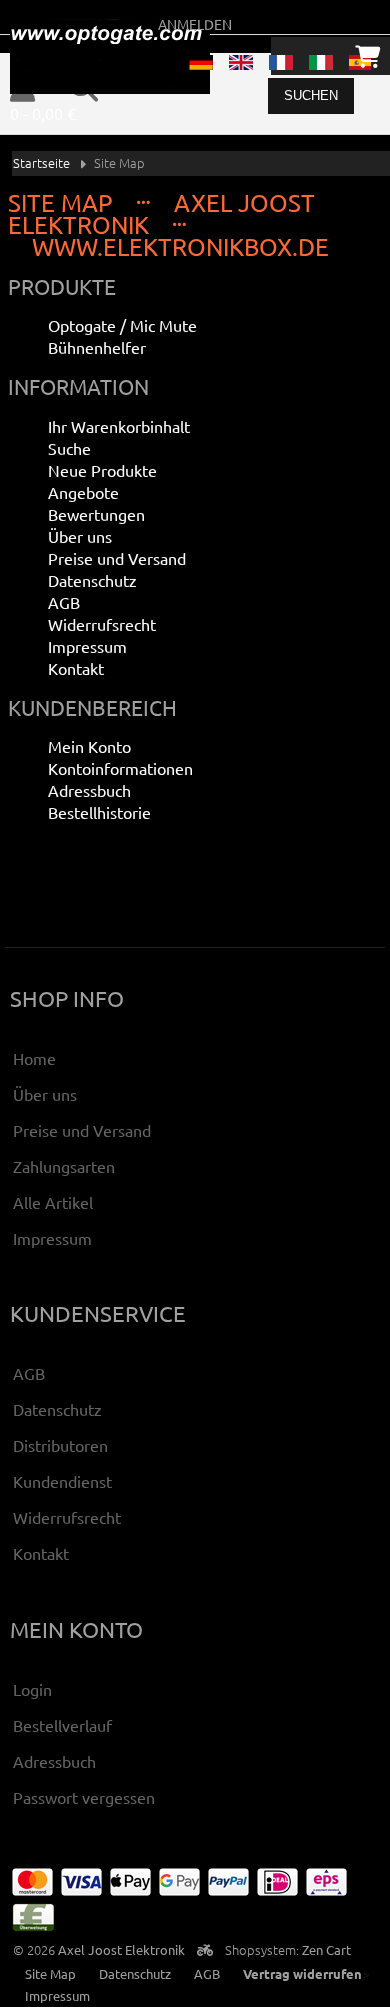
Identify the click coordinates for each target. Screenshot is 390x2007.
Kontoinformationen (120, 768)
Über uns (80, 536)
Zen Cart (326, 1949)
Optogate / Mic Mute (122, 325)
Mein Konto (89, 746)
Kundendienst (62, 1481)
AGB (64, 602)
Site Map (50, 1973)
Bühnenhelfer (97, 347)
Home (34, 1058)
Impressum (87, 646)
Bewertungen (96, 514)
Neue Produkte (102, 470)
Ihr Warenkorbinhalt (119, 426)
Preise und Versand (117, 558)
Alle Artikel (53, 1202)
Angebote (83, 492)
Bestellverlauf (62, 1725)
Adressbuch (89, 790)
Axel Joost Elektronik (121, 1949)
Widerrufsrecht (102, 624)
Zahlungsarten (64, 1166)
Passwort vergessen (84, 1797)
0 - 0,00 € (43, 113)
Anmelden (195, 24)
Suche (69, 448)
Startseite (41, 162)
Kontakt (76, 668)
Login (32, 1689)
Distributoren (60, 1445)
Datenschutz (92, 580)
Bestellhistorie (99, 812)
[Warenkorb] (367, 56)
